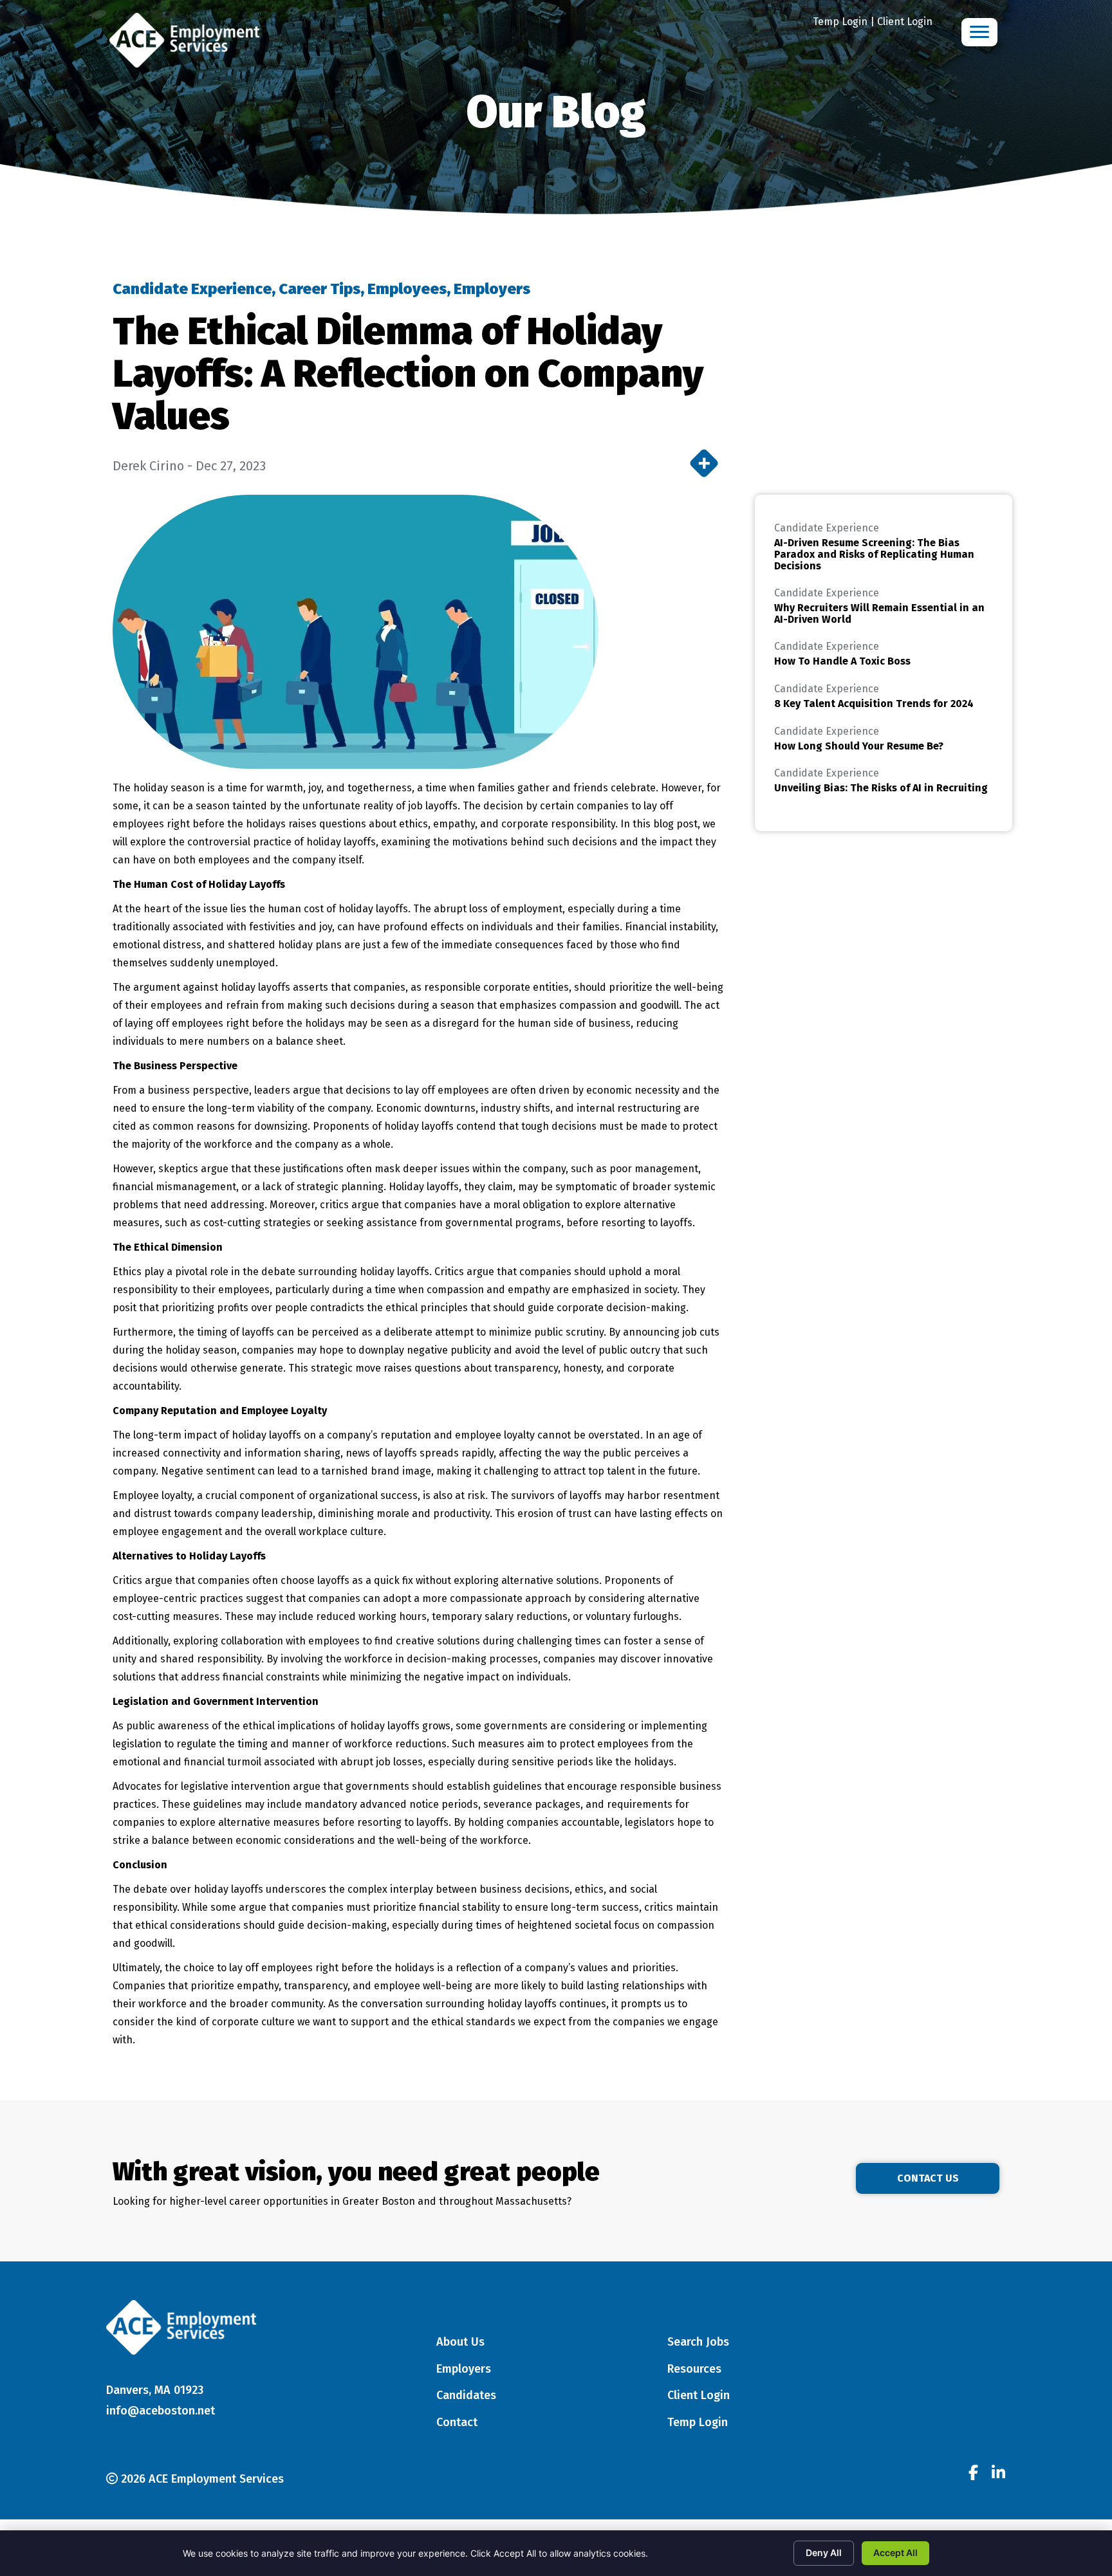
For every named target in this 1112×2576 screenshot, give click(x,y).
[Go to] (973, 2474)
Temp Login (840, 22)
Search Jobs (698, 2342)
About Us (460, 2342)
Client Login (905, 22)
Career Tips (320, 289)
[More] (704, 463)
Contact (457, 2422)
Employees (407, 289)
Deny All (824, 2553)
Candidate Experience (192, 289)
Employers (492, 289)
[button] (928, 2178)
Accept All (895, 2553)
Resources (694, 2369)
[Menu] (979, 32)
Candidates (466, 2395)
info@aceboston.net (161, 2411)
